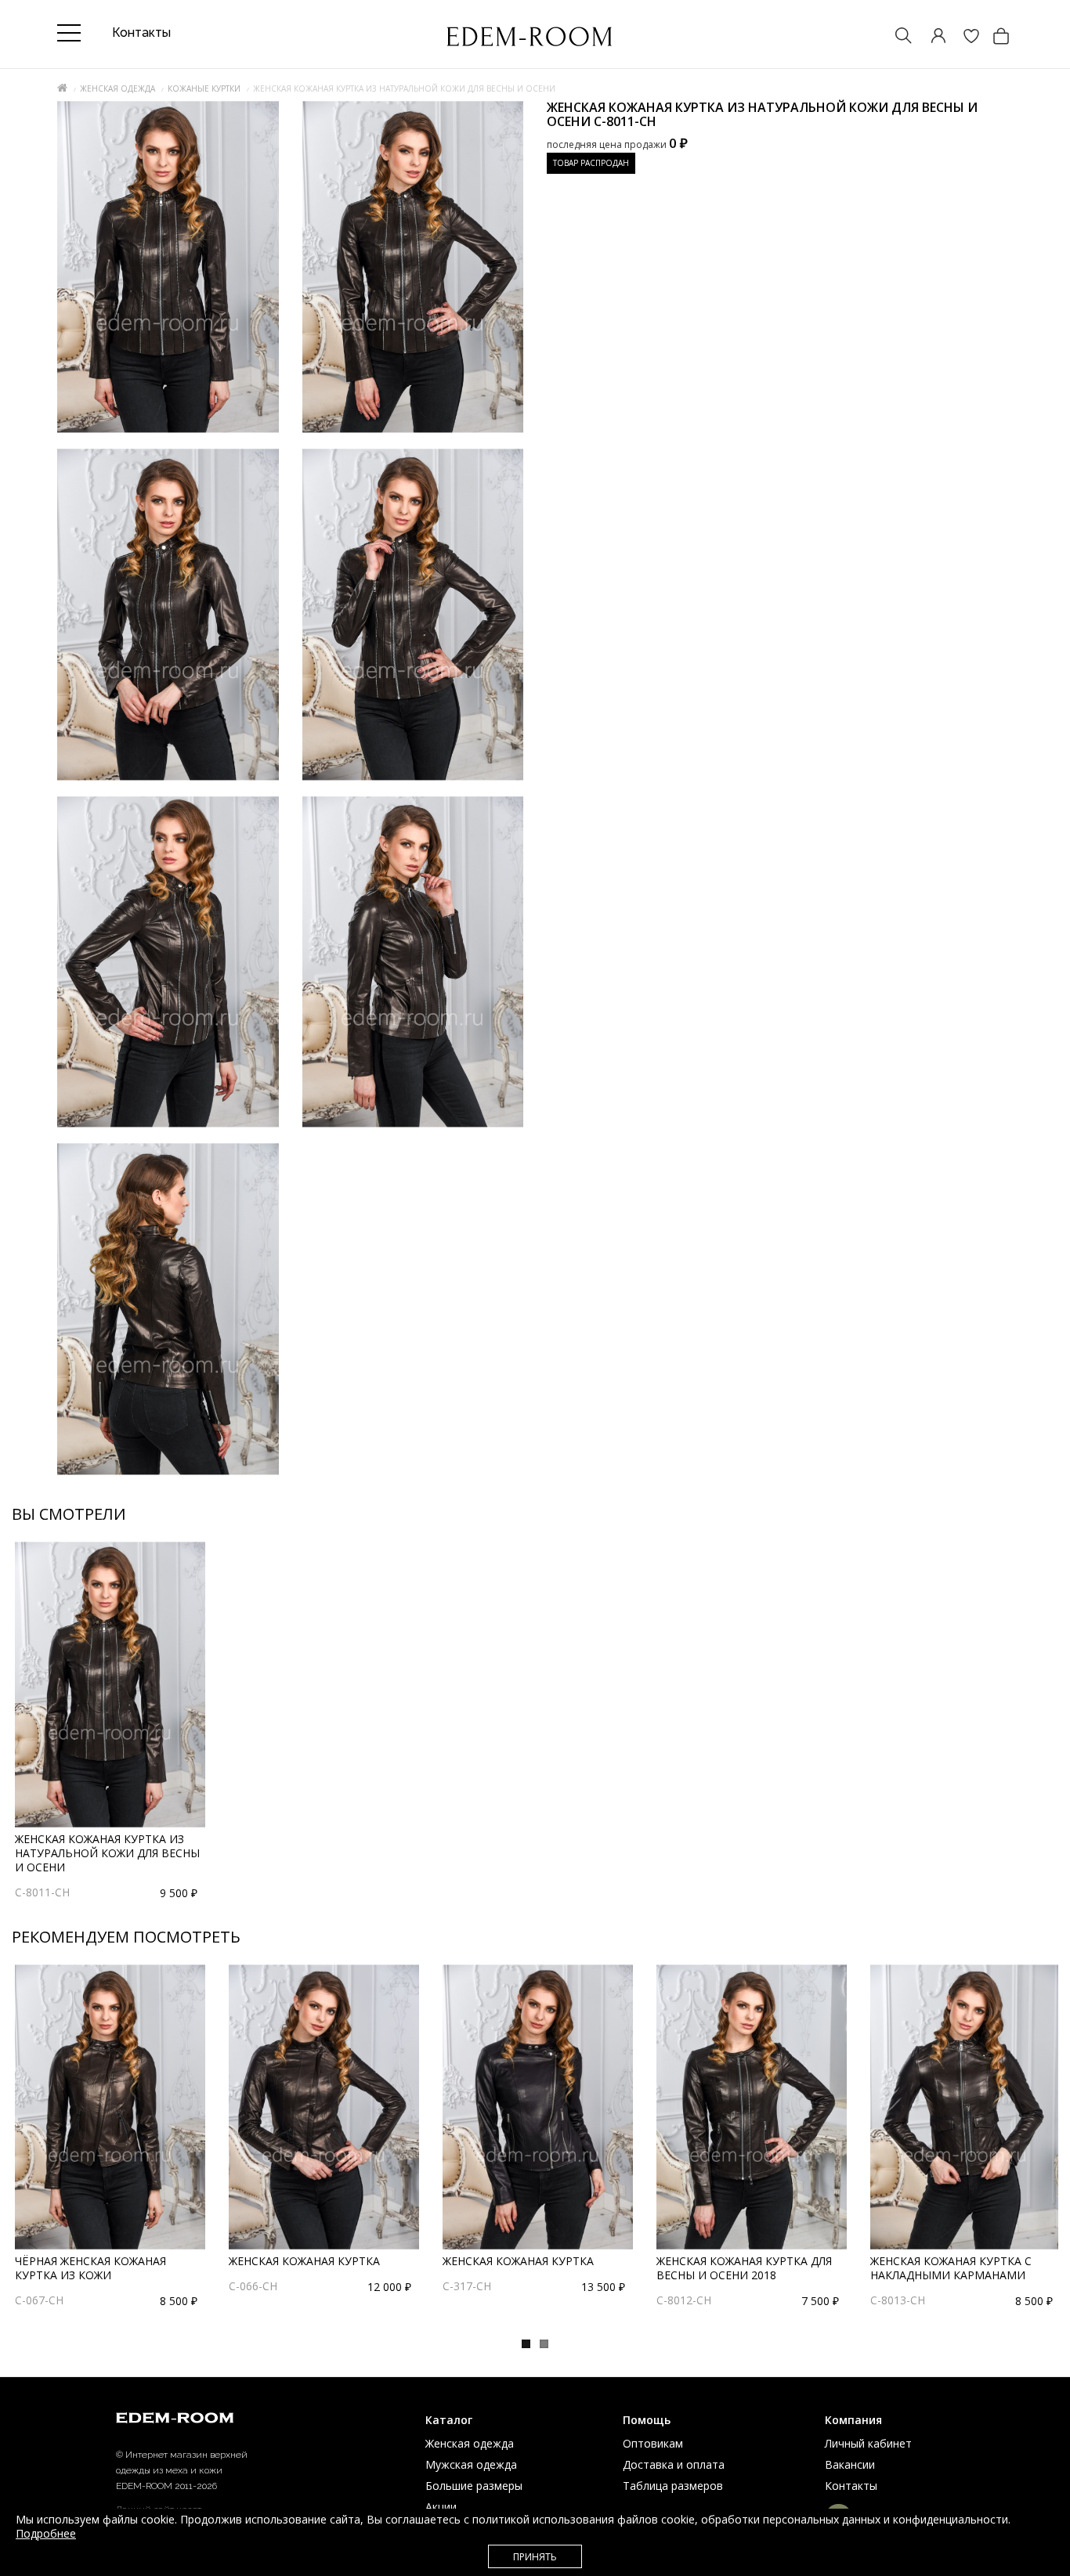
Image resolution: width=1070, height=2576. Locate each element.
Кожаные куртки (204, 88)
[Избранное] (963, 37)
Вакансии (850, 2464)
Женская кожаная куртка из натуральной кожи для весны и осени (107, 1853)
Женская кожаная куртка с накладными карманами (951, 2268)
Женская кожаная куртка (304, 2261)
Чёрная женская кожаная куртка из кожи (90, 2268)
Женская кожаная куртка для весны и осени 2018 (744, 2268)
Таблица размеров (673, 2486)
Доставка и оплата (674, 2464)
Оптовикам (653, 2443)
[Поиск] (896, 37)
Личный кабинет (868, 2443)
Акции (441, 2507)
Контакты (851, 2486)
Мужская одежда (471, 2464)
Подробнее (46, 2533)
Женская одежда (117, 88)
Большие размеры (474, 2486)
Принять (535, 2557)
